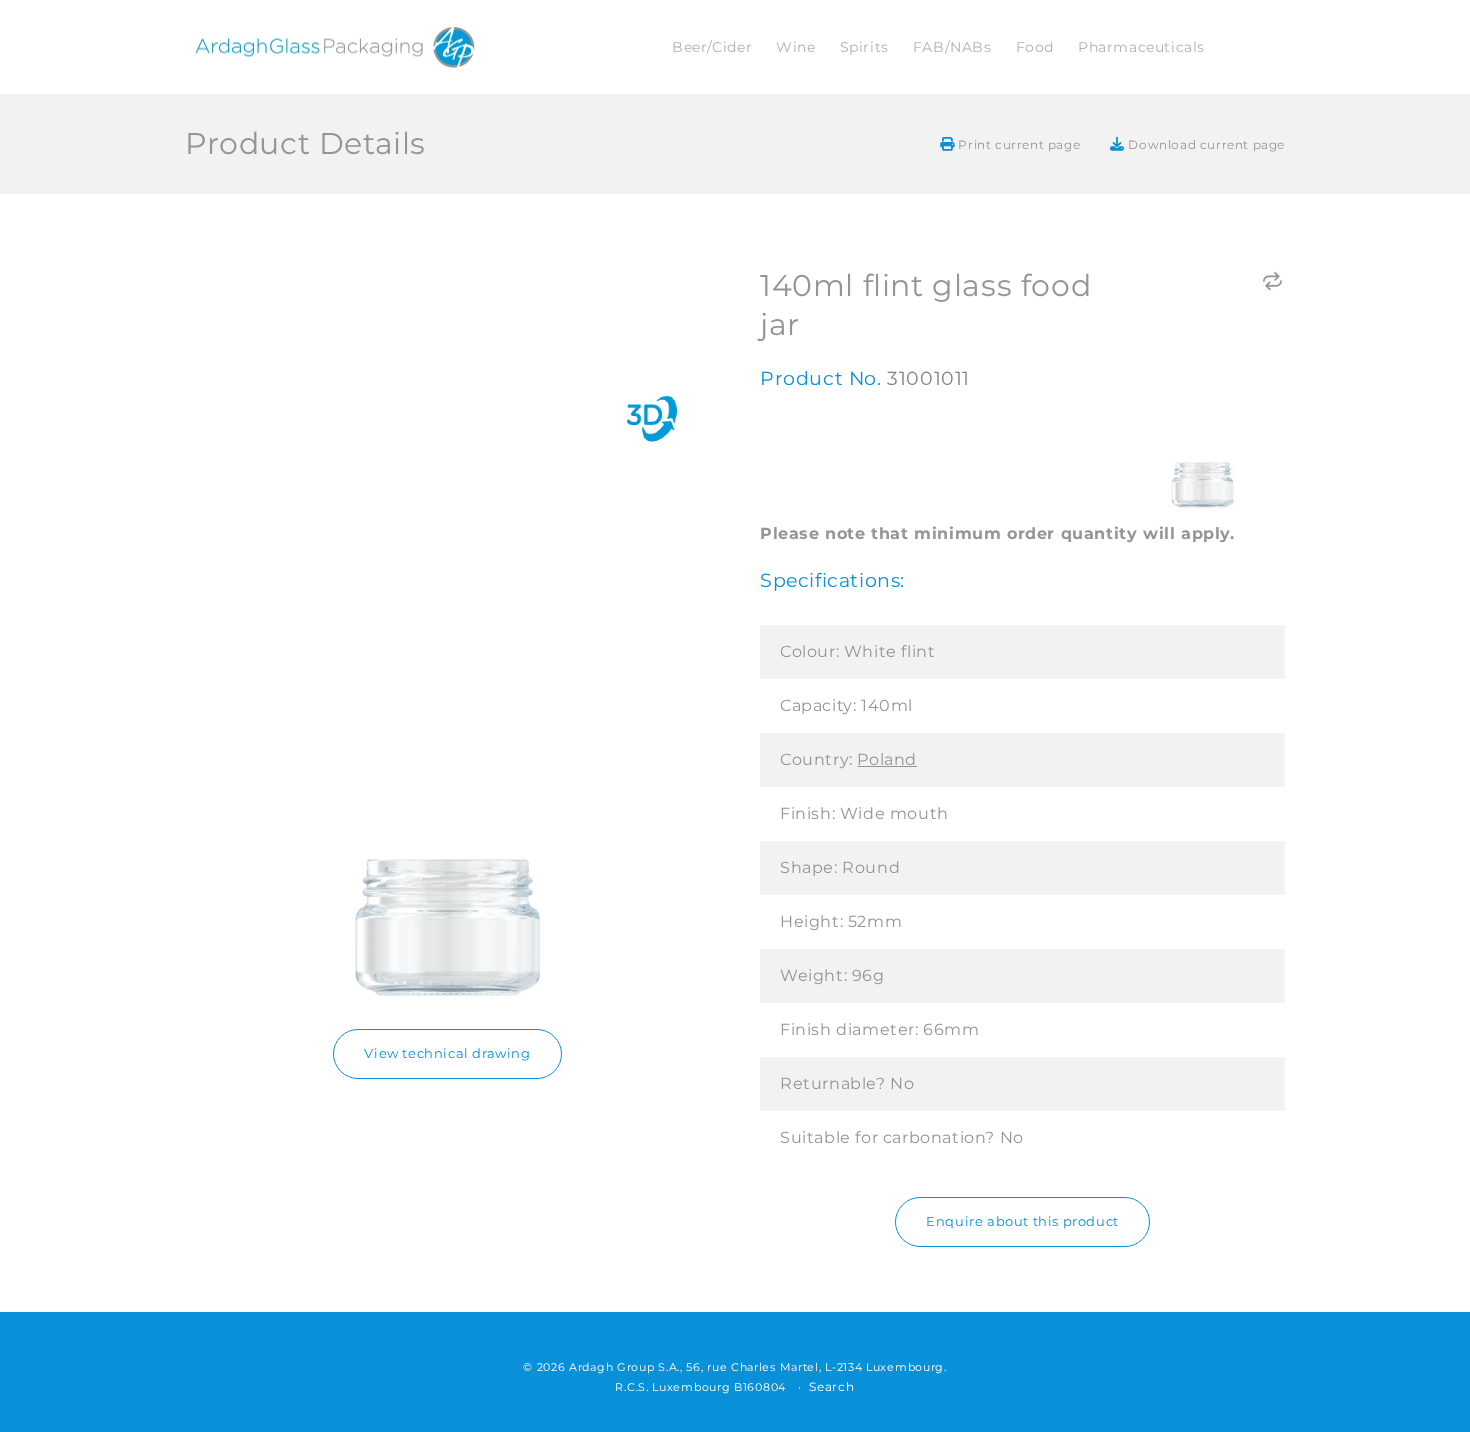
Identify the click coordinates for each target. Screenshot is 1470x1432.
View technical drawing (447, 1052)
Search (831, 1386)
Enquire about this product (1022, 1221)
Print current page (1017, 144)
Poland (887, 759)
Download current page (1205, 144)
